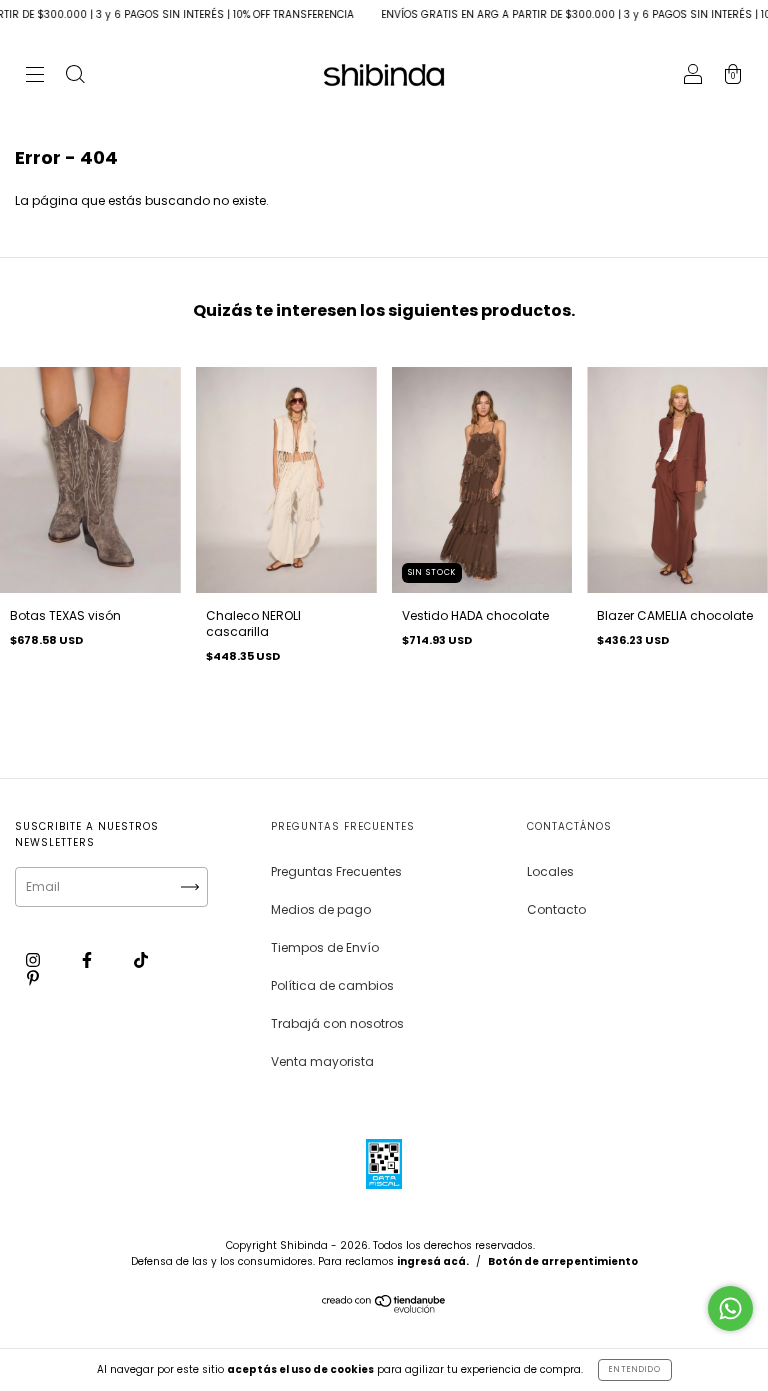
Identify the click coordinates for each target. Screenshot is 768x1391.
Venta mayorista (322, 1061)
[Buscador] (75, 76)
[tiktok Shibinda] (141, 959)
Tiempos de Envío (325, 947)
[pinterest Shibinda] (33, 977)
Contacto (556, 909)
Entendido (635, 1369)
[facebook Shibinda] (88, 959)
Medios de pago (321, 909)
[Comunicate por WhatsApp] (730, 1308)
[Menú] (35, 76)
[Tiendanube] (384, 1308)
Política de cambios (332, 985)
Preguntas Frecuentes (336, 871)
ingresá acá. (433, 1261)
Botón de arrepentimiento (563, 1261)
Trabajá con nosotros (337, 1023)
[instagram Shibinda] (34, 959)
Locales (550, 871)
